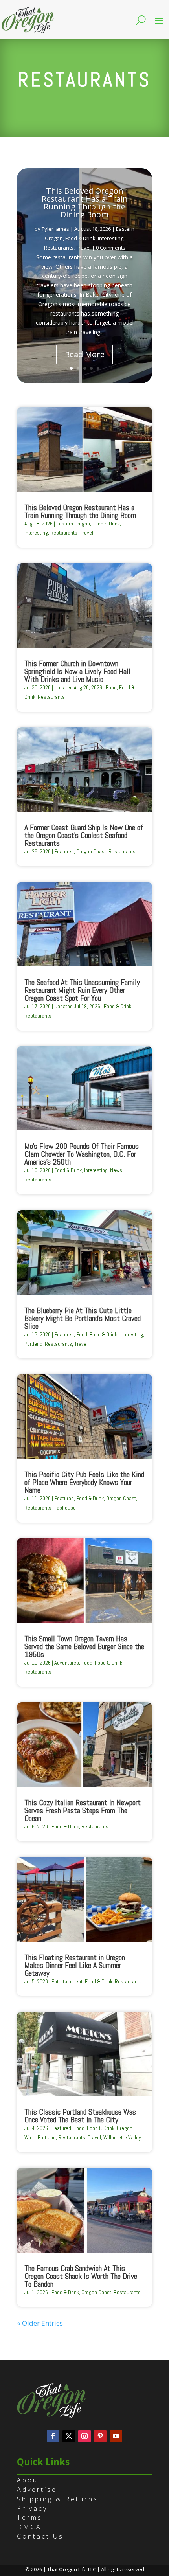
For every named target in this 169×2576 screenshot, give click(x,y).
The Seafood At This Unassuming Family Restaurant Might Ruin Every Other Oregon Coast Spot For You (82, 990)
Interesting (111, 238)
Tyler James (55, 229)
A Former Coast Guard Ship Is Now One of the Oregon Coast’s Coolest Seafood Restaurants (84, 835)
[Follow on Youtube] (116, 2436)
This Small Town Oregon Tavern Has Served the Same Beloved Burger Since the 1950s (84, 1646)
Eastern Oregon (73, 524)
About (29, 2480)
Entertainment (67, 1981)
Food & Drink (80, 238)
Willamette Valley (122, 2137)
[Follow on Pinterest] (100, 2436)
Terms (30, 2517)
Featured (64, 851)
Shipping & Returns (58, 2499)
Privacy (32, 2508)
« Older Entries (40, 2323)
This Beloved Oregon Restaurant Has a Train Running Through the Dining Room (85, 203)
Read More (85, 354)
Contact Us (40, 2536)
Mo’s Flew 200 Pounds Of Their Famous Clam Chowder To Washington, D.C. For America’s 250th (82, 1154)
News (116, 1170)
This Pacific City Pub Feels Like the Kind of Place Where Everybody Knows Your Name (84, 1482)
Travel (83, 248)
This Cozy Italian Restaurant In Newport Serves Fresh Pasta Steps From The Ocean (83, 1810)
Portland (33, 1344)
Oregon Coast (91, 851)
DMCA (29, 2527)
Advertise (37, 2490)
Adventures (67, 1663)
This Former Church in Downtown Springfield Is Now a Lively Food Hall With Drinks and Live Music (77, 671)
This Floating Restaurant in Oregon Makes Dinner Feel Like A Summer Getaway (75, 1965)
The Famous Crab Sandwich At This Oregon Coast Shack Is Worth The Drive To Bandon (81, 2276)
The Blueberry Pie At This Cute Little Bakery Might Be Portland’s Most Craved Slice (83, 1318)
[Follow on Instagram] (84, 2436)
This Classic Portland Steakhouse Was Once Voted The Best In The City (80, 2116)
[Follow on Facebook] (53, 2436)
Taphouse (65, 1508)
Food (111, 687)
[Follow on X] (69, 2436)
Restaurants (59, 248)
